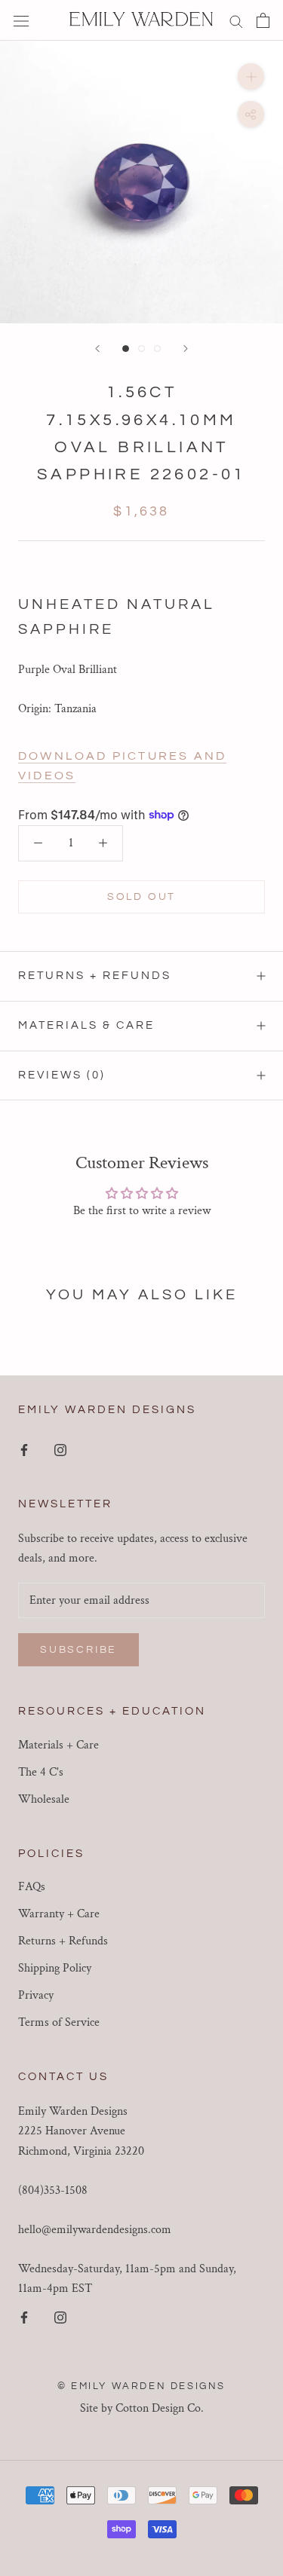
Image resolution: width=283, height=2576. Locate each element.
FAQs (32, 1887)
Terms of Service (59, 2022)
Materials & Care (86, 1025)
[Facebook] (24, 1449)
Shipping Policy (55, 1968)
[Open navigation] (21, 20)
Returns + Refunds (95, 976)
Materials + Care (58, 1745)
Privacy (36, 1995)
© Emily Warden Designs (141, 2386)
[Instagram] (60, 1449)
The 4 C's (41, 1772)
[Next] (186, 349)
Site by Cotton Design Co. (142, 2408)
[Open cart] (263, 20)
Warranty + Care (59, 1914)
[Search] (236, 20)
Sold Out (141, 897)
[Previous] (97, 349)
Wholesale (44, 1799)
